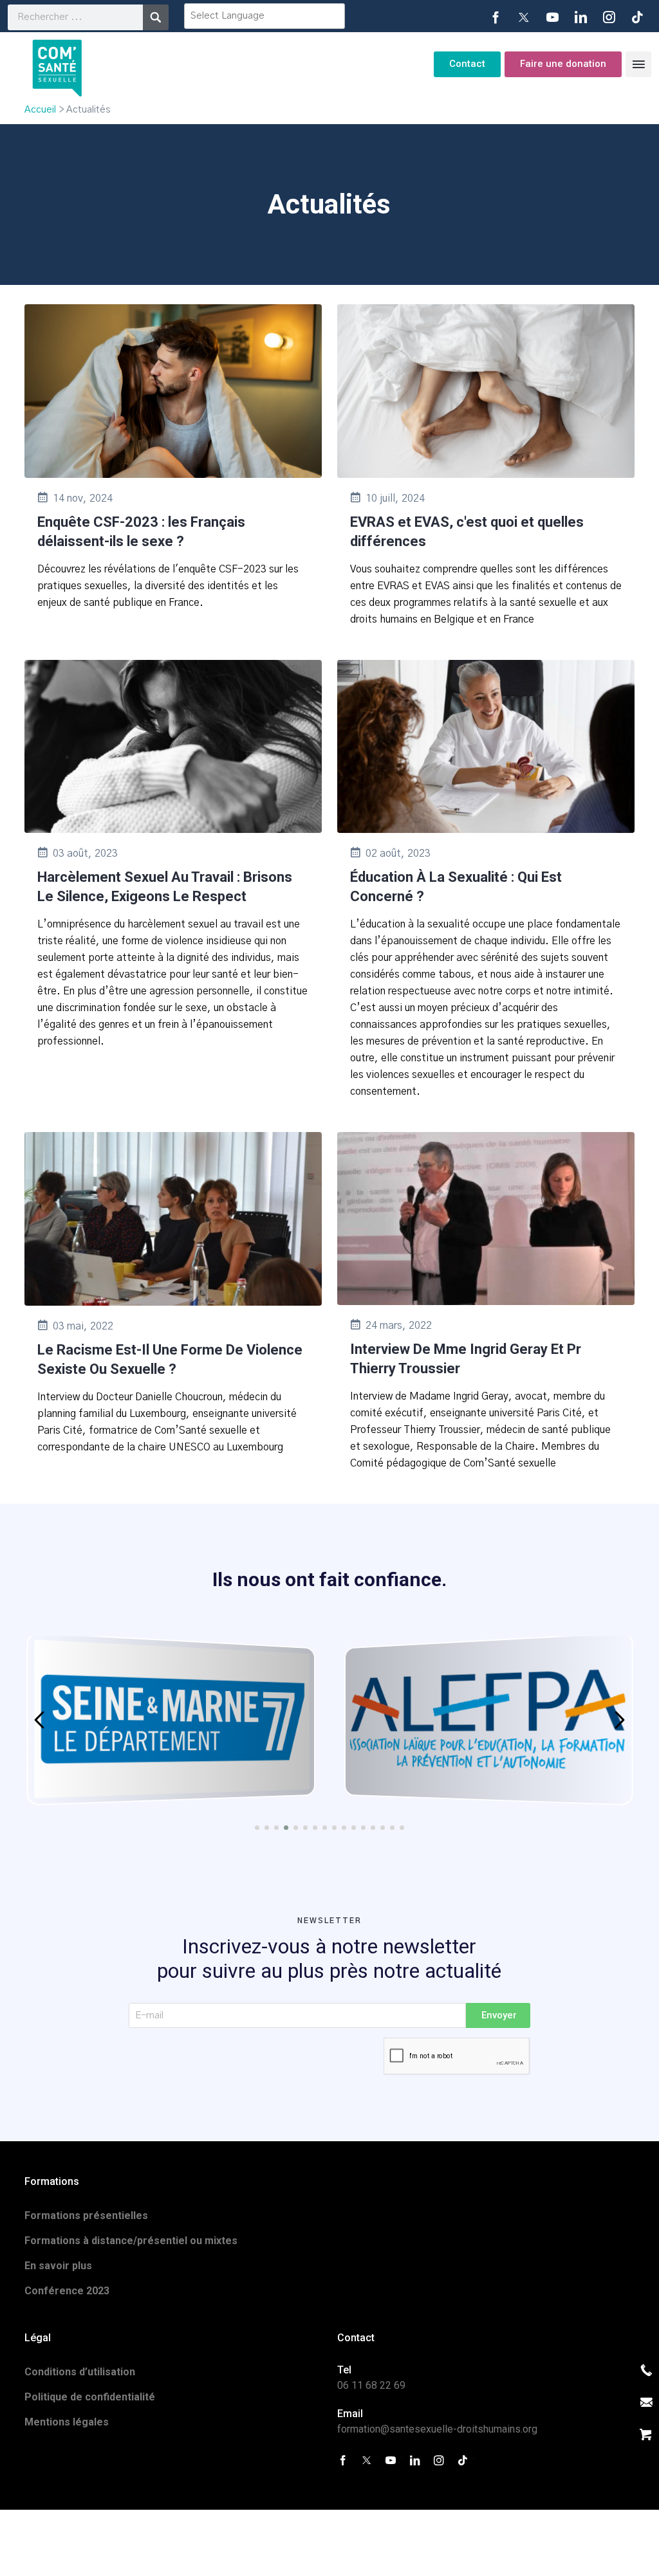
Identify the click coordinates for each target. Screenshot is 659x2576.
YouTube (552, 17)
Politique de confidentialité (90, 2397)
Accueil (40, 110)
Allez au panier (646, 2434)
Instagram (609, 17)
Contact (467, 64)
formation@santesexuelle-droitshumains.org (437, 2429)
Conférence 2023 (67, 2291)
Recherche (156, 17)
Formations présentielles (86, 2215)
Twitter (524, 17)
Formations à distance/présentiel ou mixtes (131, 2241)
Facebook (496, 17)
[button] (39, 1720)
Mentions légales (67, 2422)
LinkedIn (580, 17)
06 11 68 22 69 (371, 2385)
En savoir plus (58, 2266)
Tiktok (637, 17)
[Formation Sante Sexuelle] (57, 64)
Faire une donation (563, 64)
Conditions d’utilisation (80, 2372)
